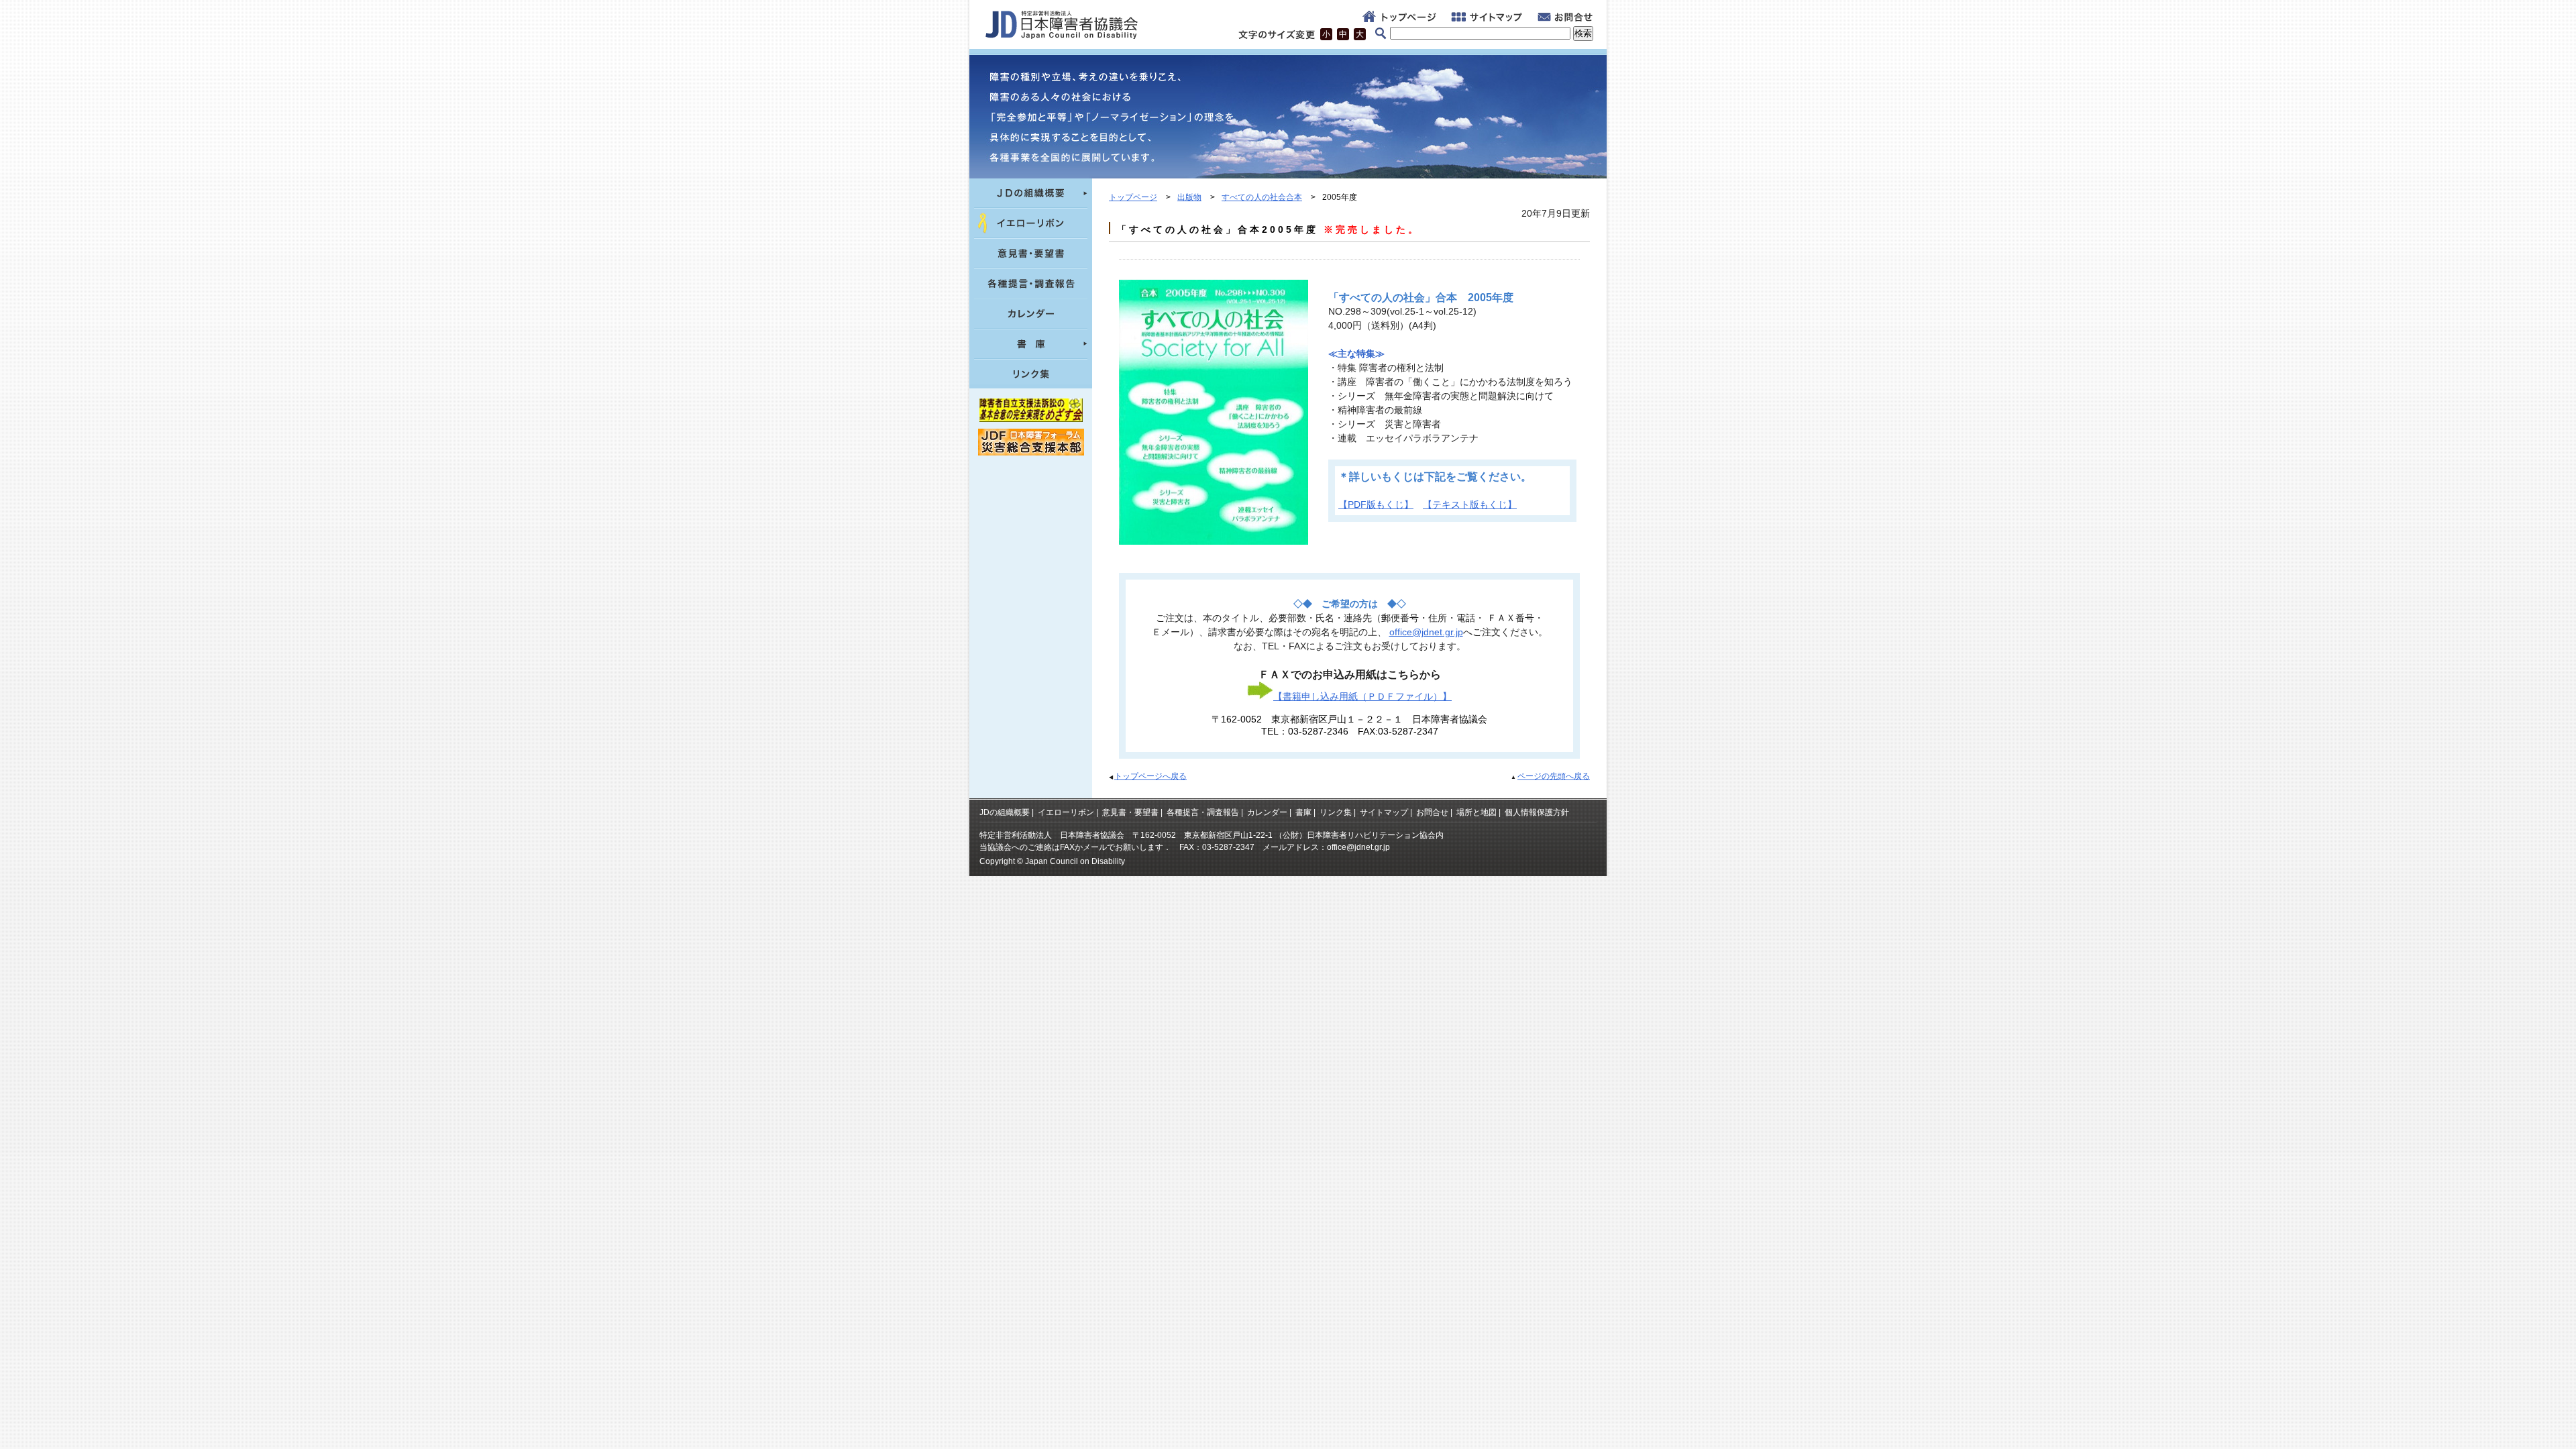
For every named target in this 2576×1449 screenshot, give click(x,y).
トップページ (1133, 197)
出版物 (1189, 197)
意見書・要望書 (1130, 812)
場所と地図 (1477, 812)
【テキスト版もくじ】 (1470, 504)
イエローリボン (1066, 812)
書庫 (1303, 812)
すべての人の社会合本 (1262, 197)
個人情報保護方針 (1537, 812)
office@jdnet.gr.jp (1426, 632)
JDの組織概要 (1005, 812)
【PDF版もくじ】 (1376, 504)
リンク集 (1336, 812)
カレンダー (1267, 812)
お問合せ (1432, 812)
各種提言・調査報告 (1203, 812)
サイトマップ (1384, 812)
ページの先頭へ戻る (1554, 776)
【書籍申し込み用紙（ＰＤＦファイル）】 (1362, 696)
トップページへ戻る (1150, 776)
